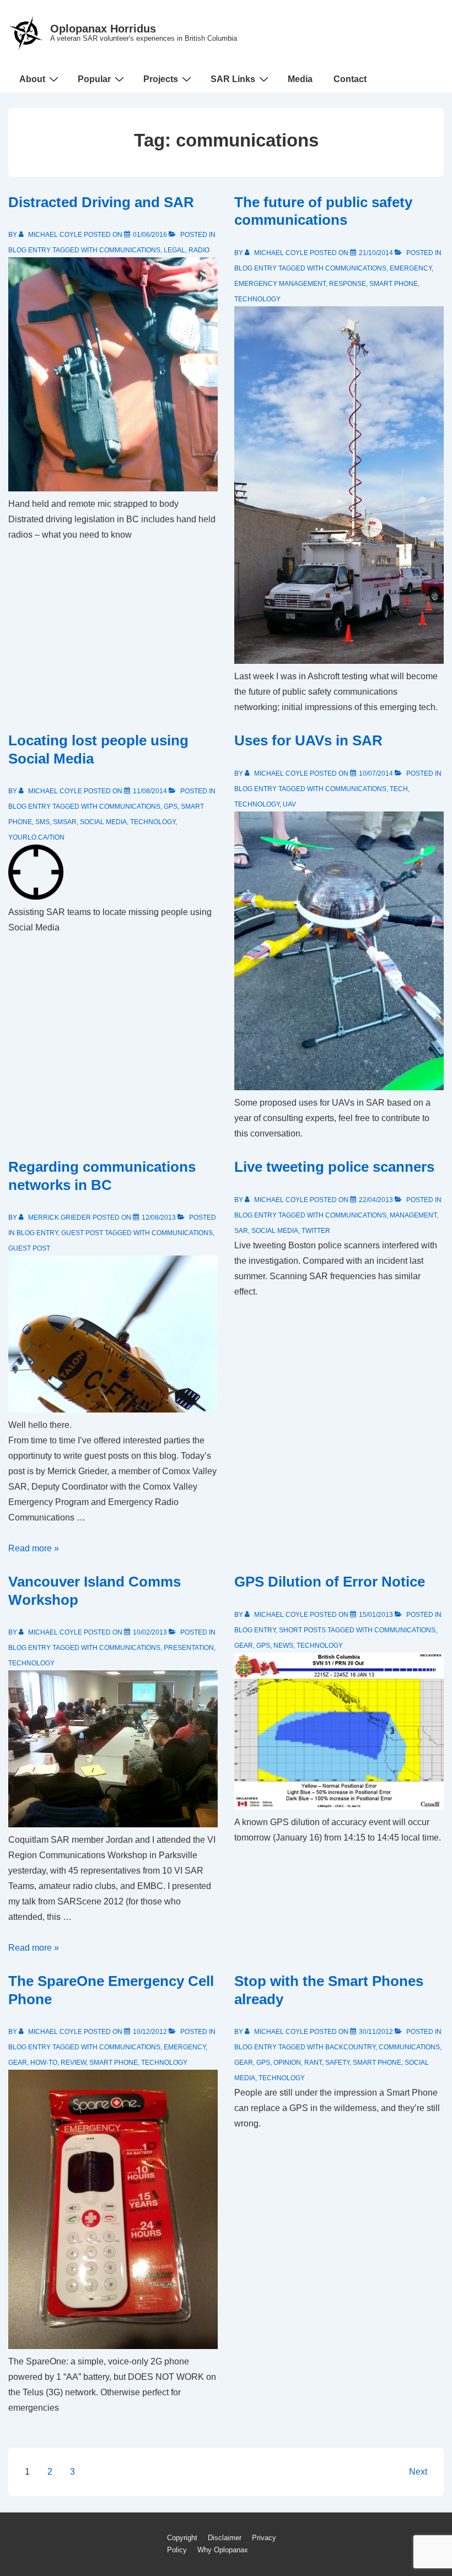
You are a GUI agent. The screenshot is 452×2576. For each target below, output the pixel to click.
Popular (94, 79)
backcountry (350, 2047)
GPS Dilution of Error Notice (330, 1582)
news (283, 1646)
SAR (241, 1231)
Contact (350, 79)
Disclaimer (225, 2538)
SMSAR (65, 822)
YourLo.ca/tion (36, 837)
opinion (287, 2063)
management (413, 1215)
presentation (189, 1648)
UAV (289, 804)
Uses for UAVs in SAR (308, 740)
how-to (44, 2063)
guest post (29, 1248)
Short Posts (302, 1630)
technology (257, 299)
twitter (316, 1231)
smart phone (394, 284)
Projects (161, 79)
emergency (411, 268)
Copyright (182, 2538)
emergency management (280, 284)
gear (244, 1646)
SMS (42, 822)
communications (130, 250)
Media (300, 79)
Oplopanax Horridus (103, 29)
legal (174, 250)
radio (199, 250)
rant (313, 2063)
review (73, 2063)
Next (418, 2472)
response (348, 284)
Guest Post (82, 1233)
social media (103, 822)
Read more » (34, 1548)
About (32, 79)
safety (337, 2063)
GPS (171, 807)
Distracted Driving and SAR (101, 202)
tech (399, 789)
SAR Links (233, 79)
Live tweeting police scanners (334, 1167)
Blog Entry (29, 250)
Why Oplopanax (223, 2550)
